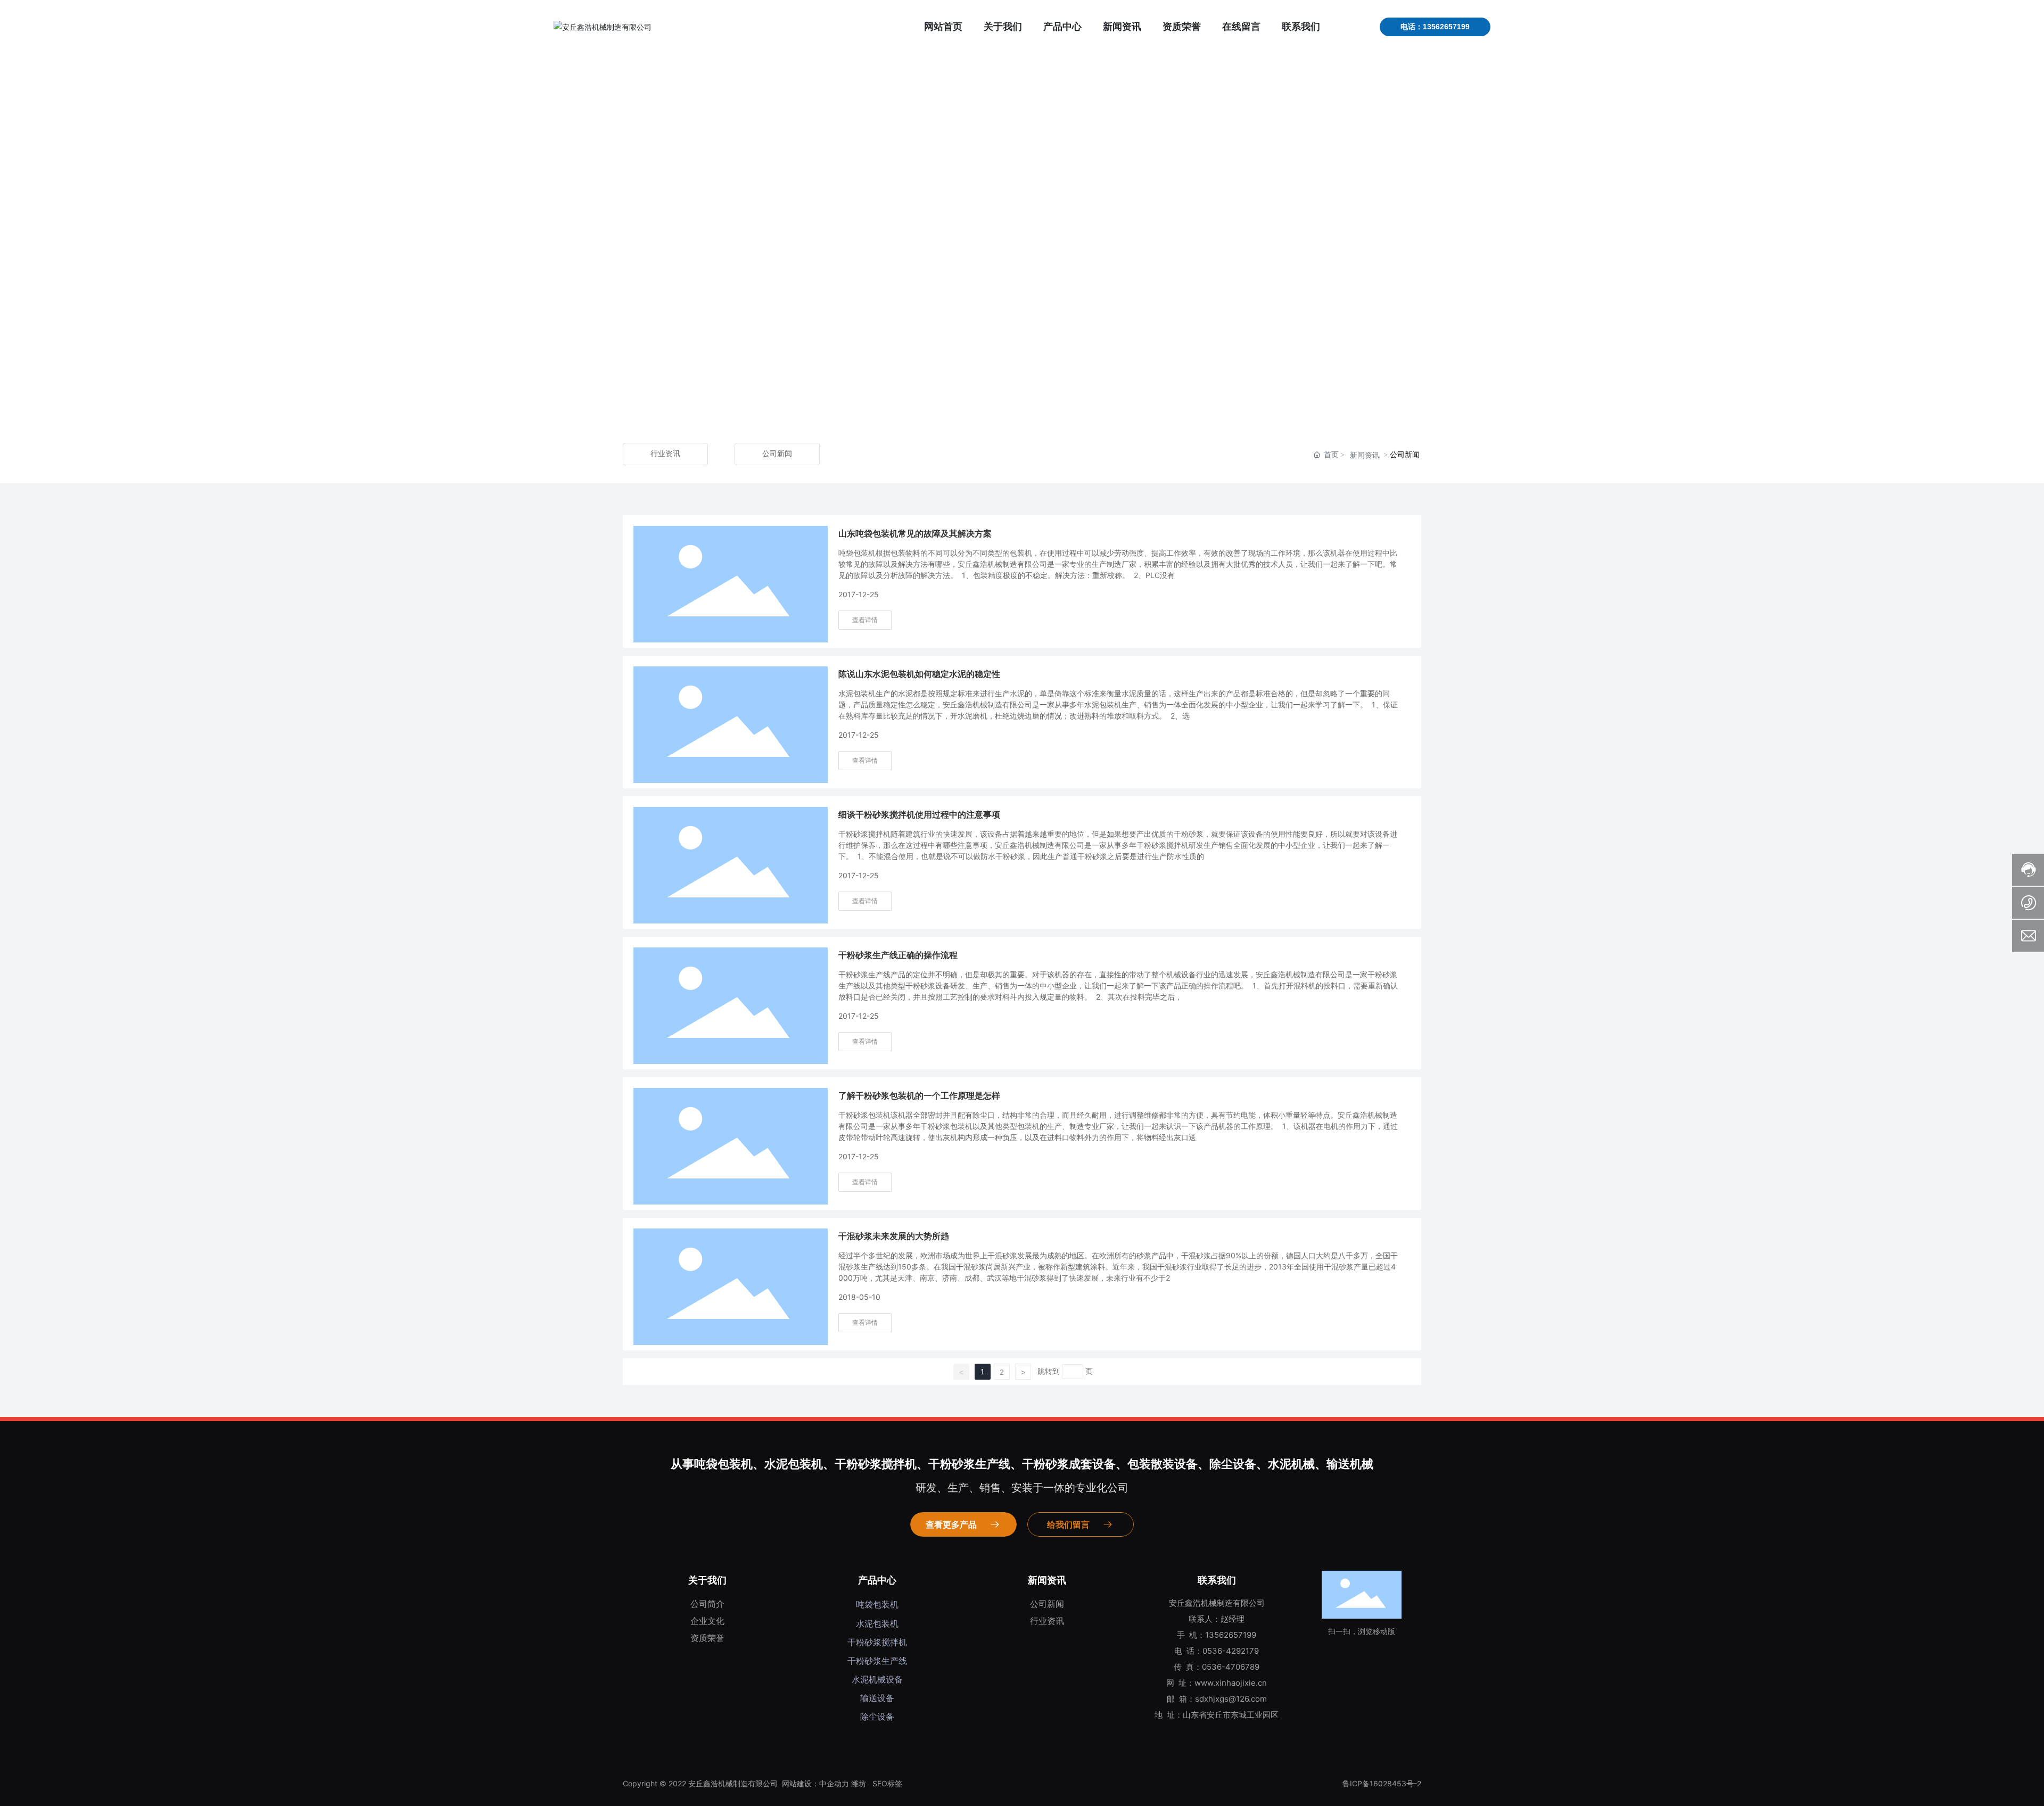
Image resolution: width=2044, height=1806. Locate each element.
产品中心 (877, 1580)
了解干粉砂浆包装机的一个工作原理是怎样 (919, 1096)
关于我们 (707, 1580)
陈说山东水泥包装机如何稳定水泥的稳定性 (919, 674)
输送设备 (877, 1698)
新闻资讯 (1365, 455)
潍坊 (859, 1783)
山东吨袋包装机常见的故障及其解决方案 (915, 534)
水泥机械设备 (877, 1679)
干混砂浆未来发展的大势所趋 (894, 1236)
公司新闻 (777, 454)
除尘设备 (877, 1717)
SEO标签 (887, 1783)
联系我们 (1217, 1580)
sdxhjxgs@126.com (1231, 1699)
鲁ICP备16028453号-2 (1382, 1783)
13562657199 (1231, 1635)
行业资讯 (665, 454)
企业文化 (707, 1621)
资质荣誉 (707, 1638)
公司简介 (707, 1604)
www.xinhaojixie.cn (1231, 1683)
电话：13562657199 (1435, 27)
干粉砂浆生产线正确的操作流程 (898, 955)
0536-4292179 (1231, 1651)
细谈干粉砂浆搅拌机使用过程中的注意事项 (919, 815)
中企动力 (834, 1783)
